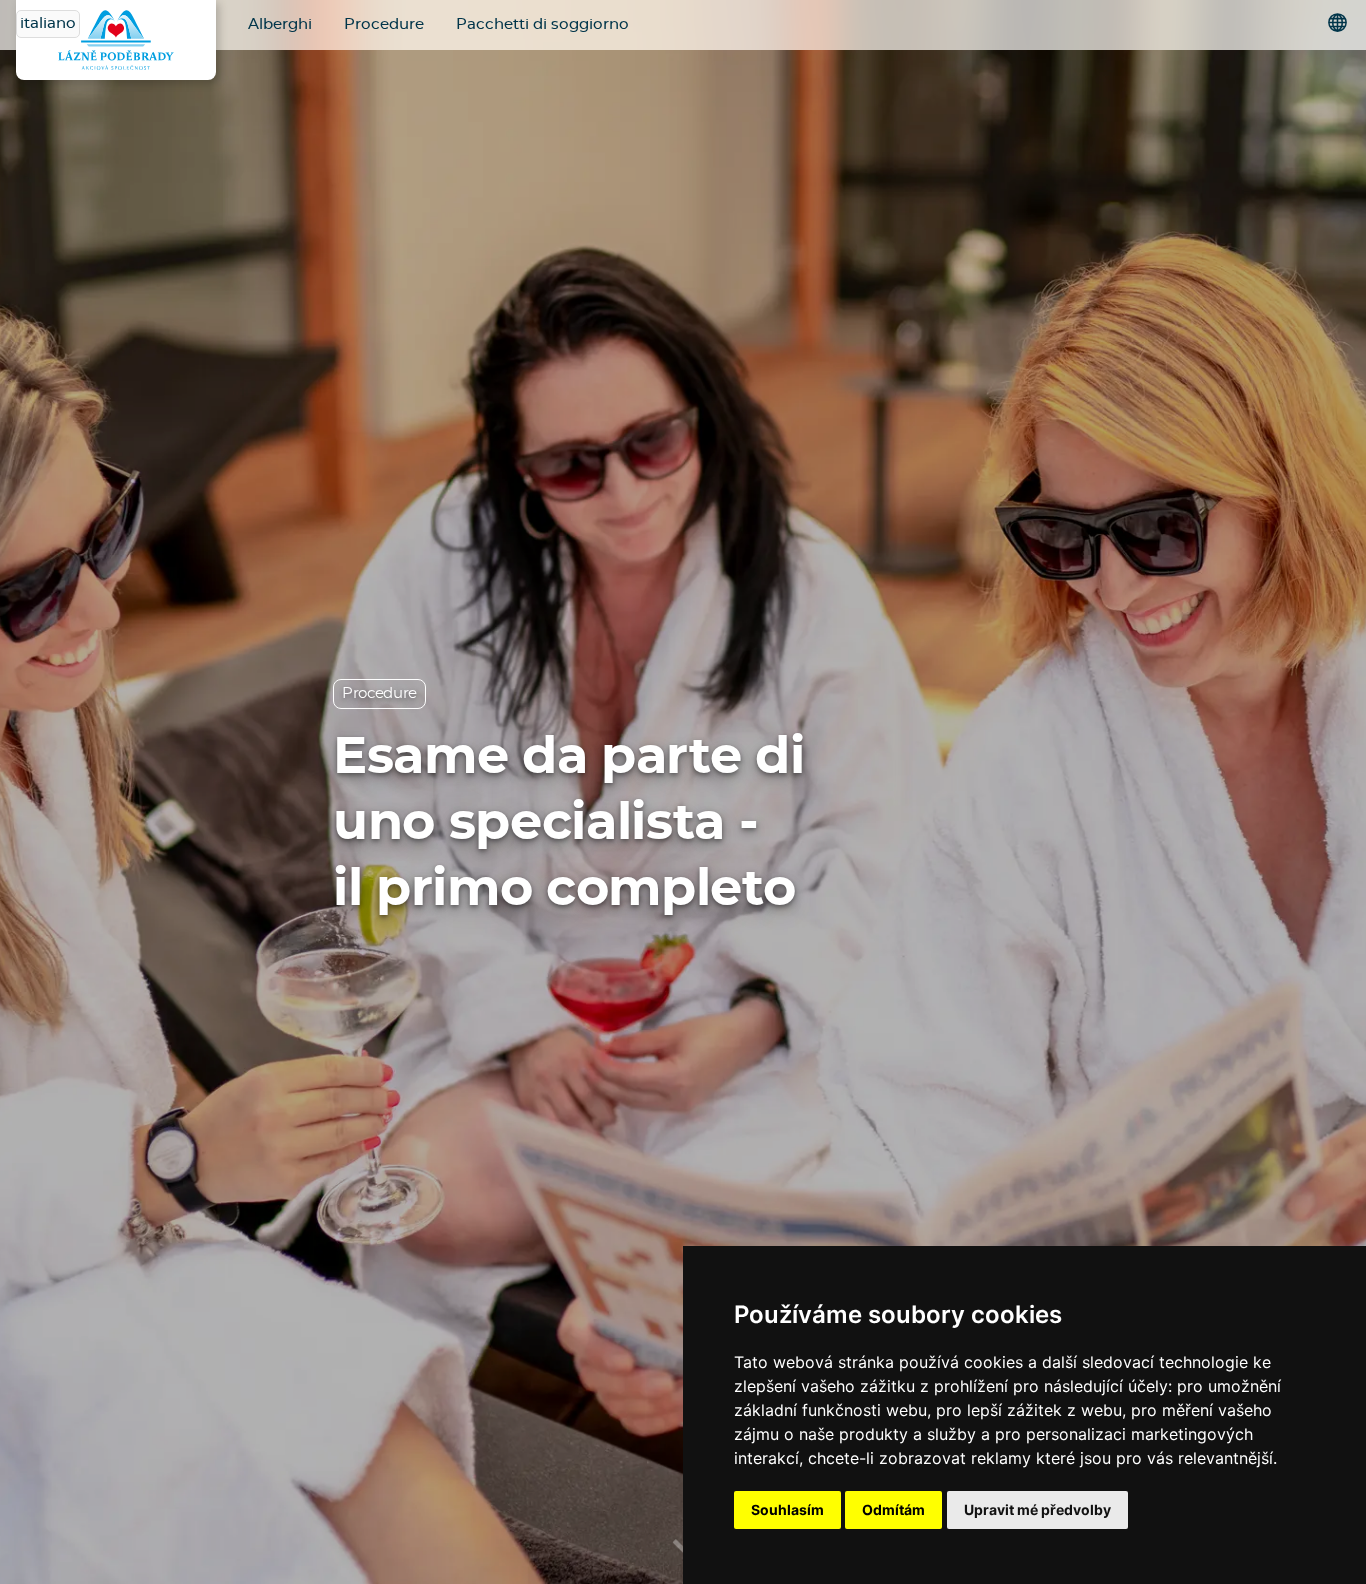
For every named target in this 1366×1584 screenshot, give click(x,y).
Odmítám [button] (893, 1509)
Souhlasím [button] (787, 1509)
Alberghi (280, 24)
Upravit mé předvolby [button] (1037, 1509)
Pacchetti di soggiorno (542, 24)
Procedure (384, 24)
